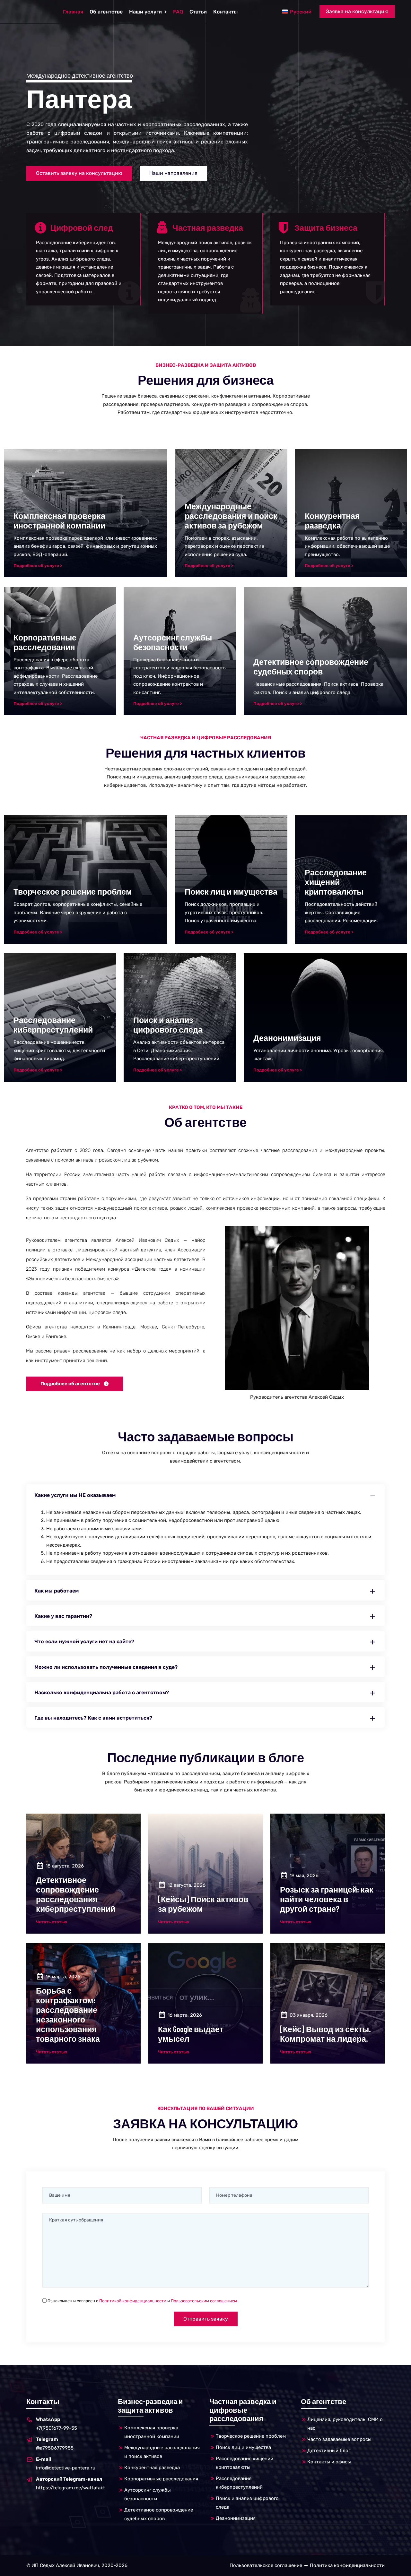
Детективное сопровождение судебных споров (159, 2514)
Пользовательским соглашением (204, 2301)
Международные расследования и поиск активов (162, 2452)
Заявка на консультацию (357, 11)
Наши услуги (145, 12)
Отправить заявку (206, 2319)
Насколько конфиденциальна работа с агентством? (102, 1692)
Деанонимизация (236, 2518)
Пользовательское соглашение (266, 2565)
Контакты (225, 12)
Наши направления (173, 173)
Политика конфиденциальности (347, 2565)
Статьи (198, 12)
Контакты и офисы (329, 2462)
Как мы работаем (57, 1591)
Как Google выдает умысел (191, 2034)
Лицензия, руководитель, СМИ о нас (345, 2424)
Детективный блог (329, 2451)
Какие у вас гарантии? (63, 1616)
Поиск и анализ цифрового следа (247, 2503)
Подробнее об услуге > (38, 566)
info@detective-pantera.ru (66, 2464)
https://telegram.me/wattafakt (70, 2483)
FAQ (178, 12)
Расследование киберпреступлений (239, 2483)
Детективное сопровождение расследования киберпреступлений (76, 1894)
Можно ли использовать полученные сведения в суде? (106, 1667)
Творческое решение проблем (251, 2436)
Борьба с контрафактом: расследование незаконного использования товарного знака (68, 2014)
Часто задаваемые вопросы (339, 2439)
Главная (73, 12)
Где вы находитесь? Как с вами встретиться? (93, 1718)
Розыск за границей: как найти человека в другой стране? (327, 1899)
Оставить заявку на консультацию (79, 173)
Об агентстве (106, 12)
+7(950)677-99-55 (57, 2424)
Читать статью (52, 1922)
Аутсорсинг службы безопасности (148, 2494)
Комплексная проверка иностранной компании (152, 2432)
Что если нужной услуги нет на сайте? (84, 1641)
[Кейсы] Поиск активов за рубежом (203, 1904)
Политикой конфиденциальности (133, 2301)
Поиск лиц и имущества (243, 2447)
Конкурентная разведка (152, 2468)
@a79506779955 (55, 2444)
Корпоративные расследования (161, 2479)
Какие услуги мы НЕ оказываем (75, 1495)
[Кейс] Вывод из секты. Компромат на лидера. (325, 2034)
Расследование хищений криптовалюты (245, 2463)
